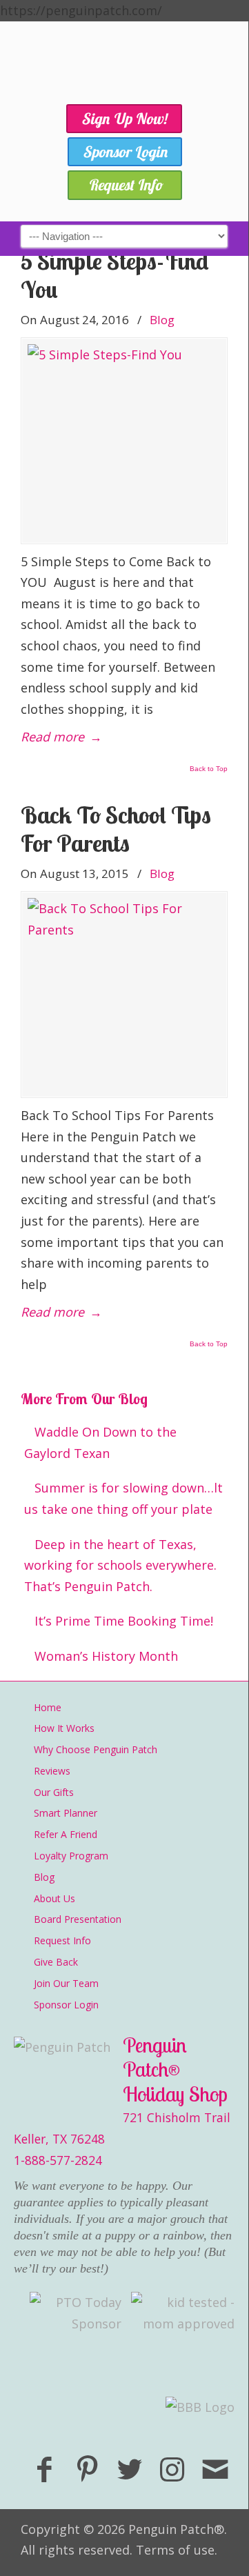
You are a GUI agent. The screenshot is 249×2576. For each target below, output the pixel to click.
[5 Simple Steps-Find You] (124, 441)
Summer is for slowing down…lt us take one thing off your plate (123, 1498)
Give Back (56, 1962)
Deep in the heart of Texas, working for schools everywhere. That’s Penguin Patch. (120, 1565)
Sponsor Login (66, 2005)
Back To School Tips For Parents (116, 829)
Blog (162, 320)
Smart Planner (66, 1813)
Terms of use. (177, 2550)
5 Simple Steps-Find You (115, 275)
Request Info (62, 1940)
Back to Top (209, 769)
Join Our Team (66, 1983)
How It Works (64, 1728)
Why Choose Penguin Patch (96, 1749)
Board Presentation (78, 1919)
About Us (54, 1898)
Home (48, 1707)
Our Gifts (54, 1792)
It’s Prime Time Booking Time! (124, 1621)
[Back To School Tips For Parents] (124, 995)
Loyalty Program (71, 1856)
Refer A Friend (66, 1834)
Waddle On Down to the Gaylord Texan (100, 1442)
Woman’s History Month (106, 1656)
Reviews (52, 1771)
